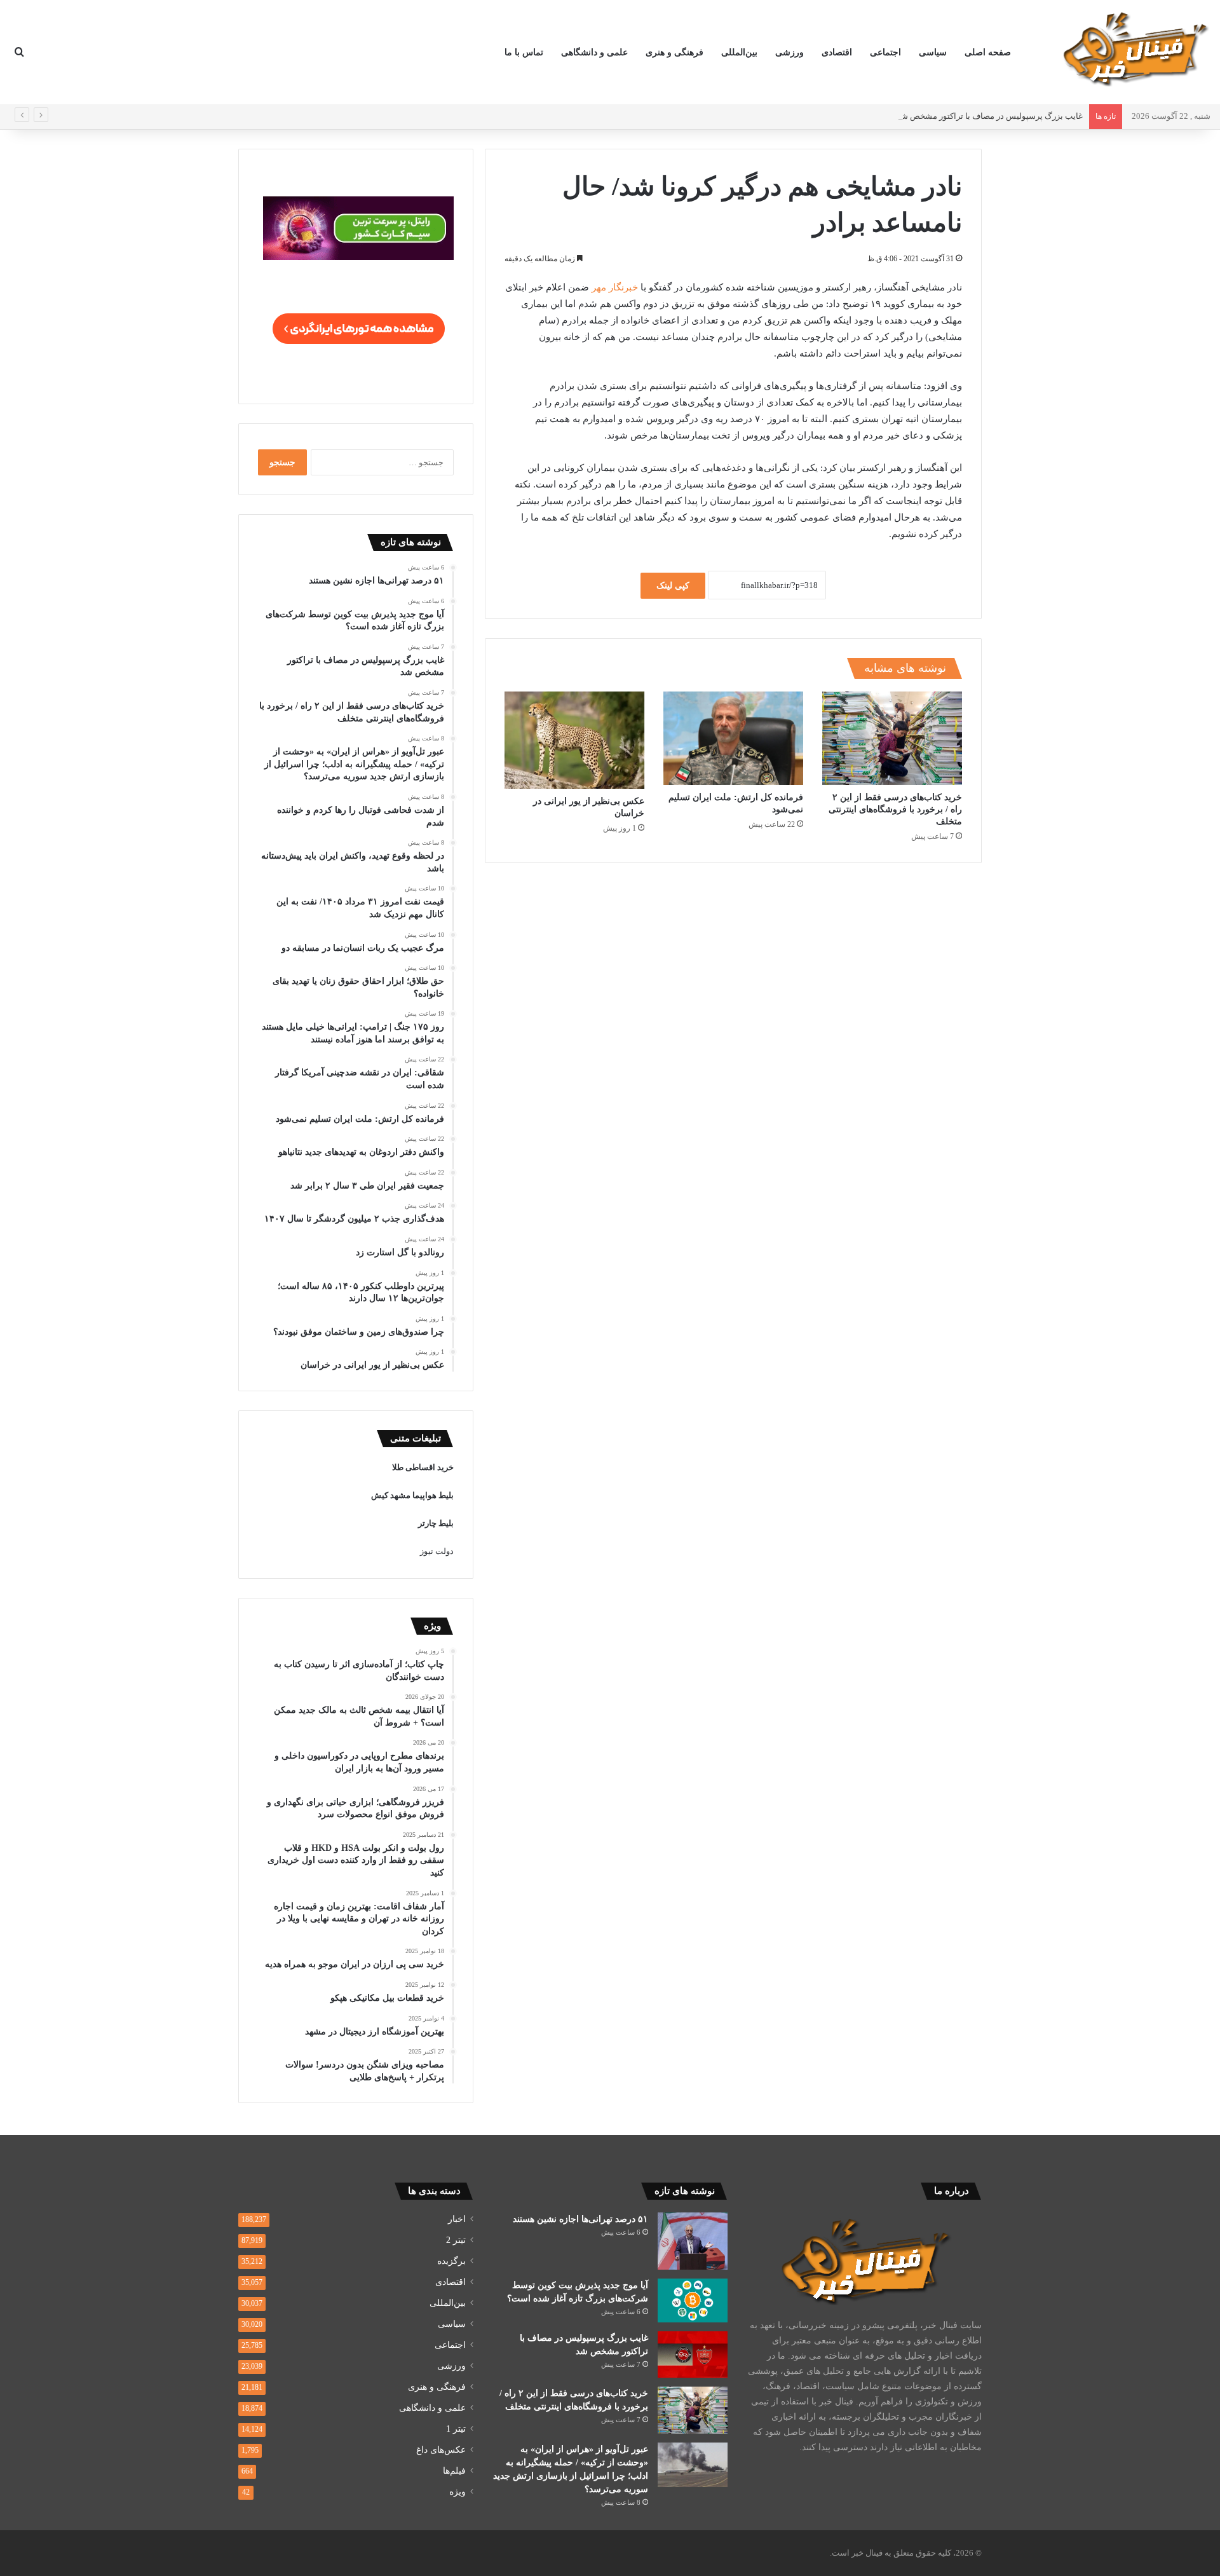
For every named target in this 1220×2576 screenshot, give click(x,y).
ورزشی (790, 52)
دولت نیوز (437, 1551)
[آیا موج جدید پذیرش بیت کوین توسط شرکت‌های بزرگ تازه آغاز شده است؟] (693, 2300)
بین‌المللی (739, 52)
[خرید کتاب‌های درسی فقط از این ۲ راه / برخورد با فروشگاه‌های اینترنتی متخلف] (892, 738)
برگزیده (451, 2261)
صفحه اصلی (988, 52)
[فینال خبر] (1134, 48)
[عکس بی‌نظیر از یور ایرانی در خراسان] (574, 740)
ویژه (457, 2492)
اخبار (457, 2219)
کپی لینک (673, 586)
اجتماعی (885, 52)
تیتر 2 (456, 2240)
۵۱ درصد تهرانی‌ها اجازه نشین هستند (580, 2219)
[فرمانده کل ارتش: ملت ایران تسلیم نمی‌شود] (733, 738)
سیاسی (933, 52)
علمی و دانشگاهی (594, 52)
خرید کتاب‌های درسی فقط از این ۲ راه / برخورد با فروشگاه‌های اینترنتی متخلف (895, 809)
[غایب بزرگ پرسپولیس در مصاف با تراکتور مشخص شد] (693, 2355)
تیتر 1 (456, 2429)
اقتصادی (837, 52)
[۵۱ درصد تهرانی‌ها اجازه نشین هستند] (693, 2241)
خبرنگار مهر (615, 287)
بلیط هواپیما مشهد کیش (412, 1495)
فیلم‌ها (454, 2471)
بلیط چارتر (436, 1523)
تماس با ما (524, 52)
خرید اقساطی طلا (423, 1467)
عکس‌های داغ (441, 2450)
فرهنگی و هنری (674, 52)
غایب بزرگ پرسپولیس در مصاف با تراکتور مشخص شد (990, 116)
